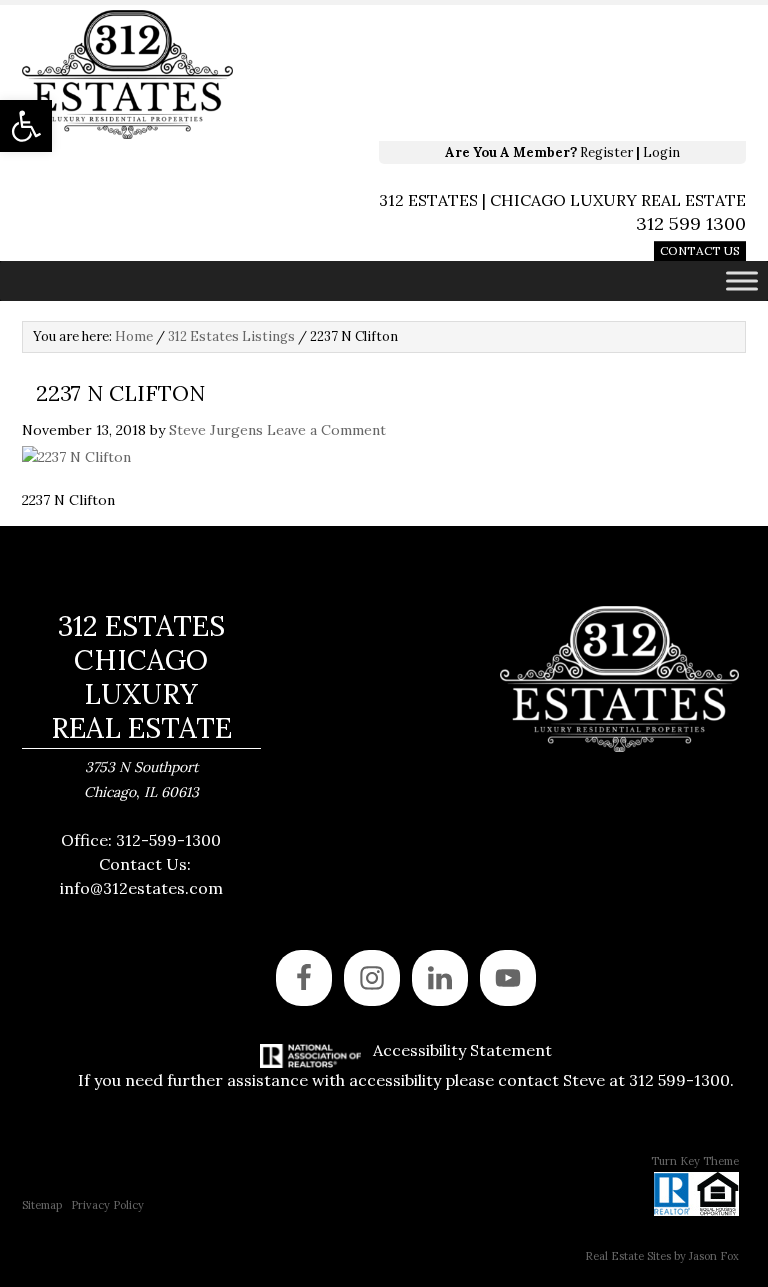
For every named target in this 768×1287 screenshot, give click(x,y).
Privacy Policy (107, 1205)
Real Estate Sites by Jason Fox (662, 1256)
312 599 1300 (691, 223)
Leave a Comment (326, 430)
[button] (26, 126)
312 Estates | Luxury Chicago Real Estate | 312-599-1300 (307, 75)
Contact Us (700, 250)
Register (606, 152)
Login (661, 152)
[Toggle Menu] (742, 280)
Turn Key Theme (695, 1161)
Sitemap (42, 1205)
